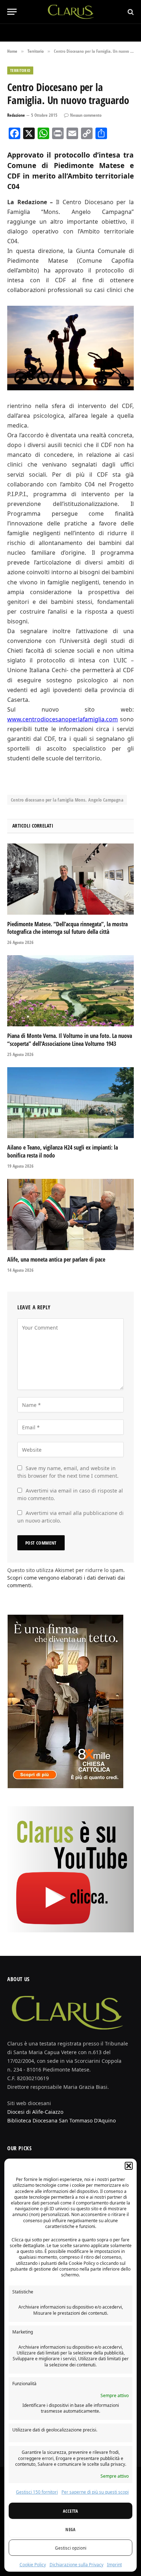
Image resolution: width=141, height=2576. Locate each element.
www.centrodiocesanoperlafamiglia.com (63, 719)
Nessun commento (86, 115)
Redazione (16, 115)
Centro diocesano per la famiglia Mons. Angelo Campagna (67, 800)
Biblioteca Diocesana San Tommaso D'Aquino (61, 2120)
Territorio (20, 70)
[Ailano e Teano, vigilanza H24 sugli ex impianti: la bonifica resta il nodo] (70, 1103)
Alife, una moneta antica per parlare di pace (56, 1259)
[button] (129, 2166)
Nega (70, 2529)
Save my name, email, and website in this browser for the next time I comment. (68, 1472)
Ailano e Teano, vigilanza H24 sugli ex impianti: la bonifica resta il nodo (63, 1151)
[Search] (130, 12)
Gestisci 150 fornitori (37, 2492)
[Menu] (12, 12)
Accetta (70, 2511)
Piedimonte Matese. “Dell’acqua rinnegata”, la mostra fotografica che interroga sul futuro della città (67, 928)
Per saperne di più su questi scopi (95, 2492)
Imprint (114, 2565)
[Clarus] (71, 12)
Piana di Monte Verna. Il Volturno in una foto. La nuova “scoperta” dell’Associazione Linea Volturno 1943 (70, 1040)
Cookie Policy (33, 2565)
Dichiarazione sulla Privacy (76, 2565)
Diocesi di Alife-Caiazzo (35, 2112)
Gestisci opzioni (71, 2548)
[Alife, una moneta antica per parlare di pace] (70, 1214)
